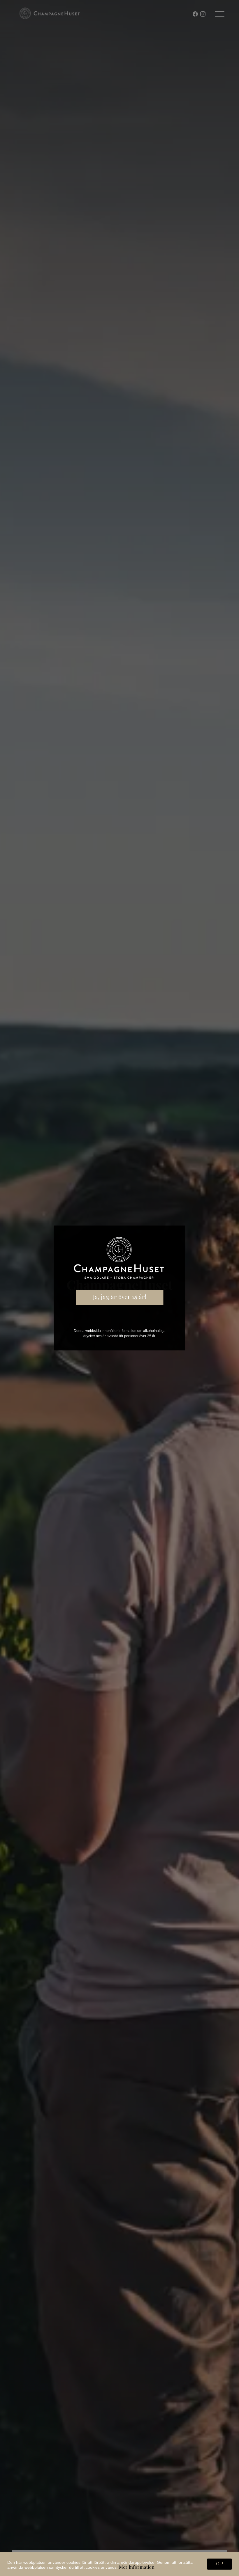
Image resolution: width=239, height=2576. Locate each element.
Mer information (137, 2567)
